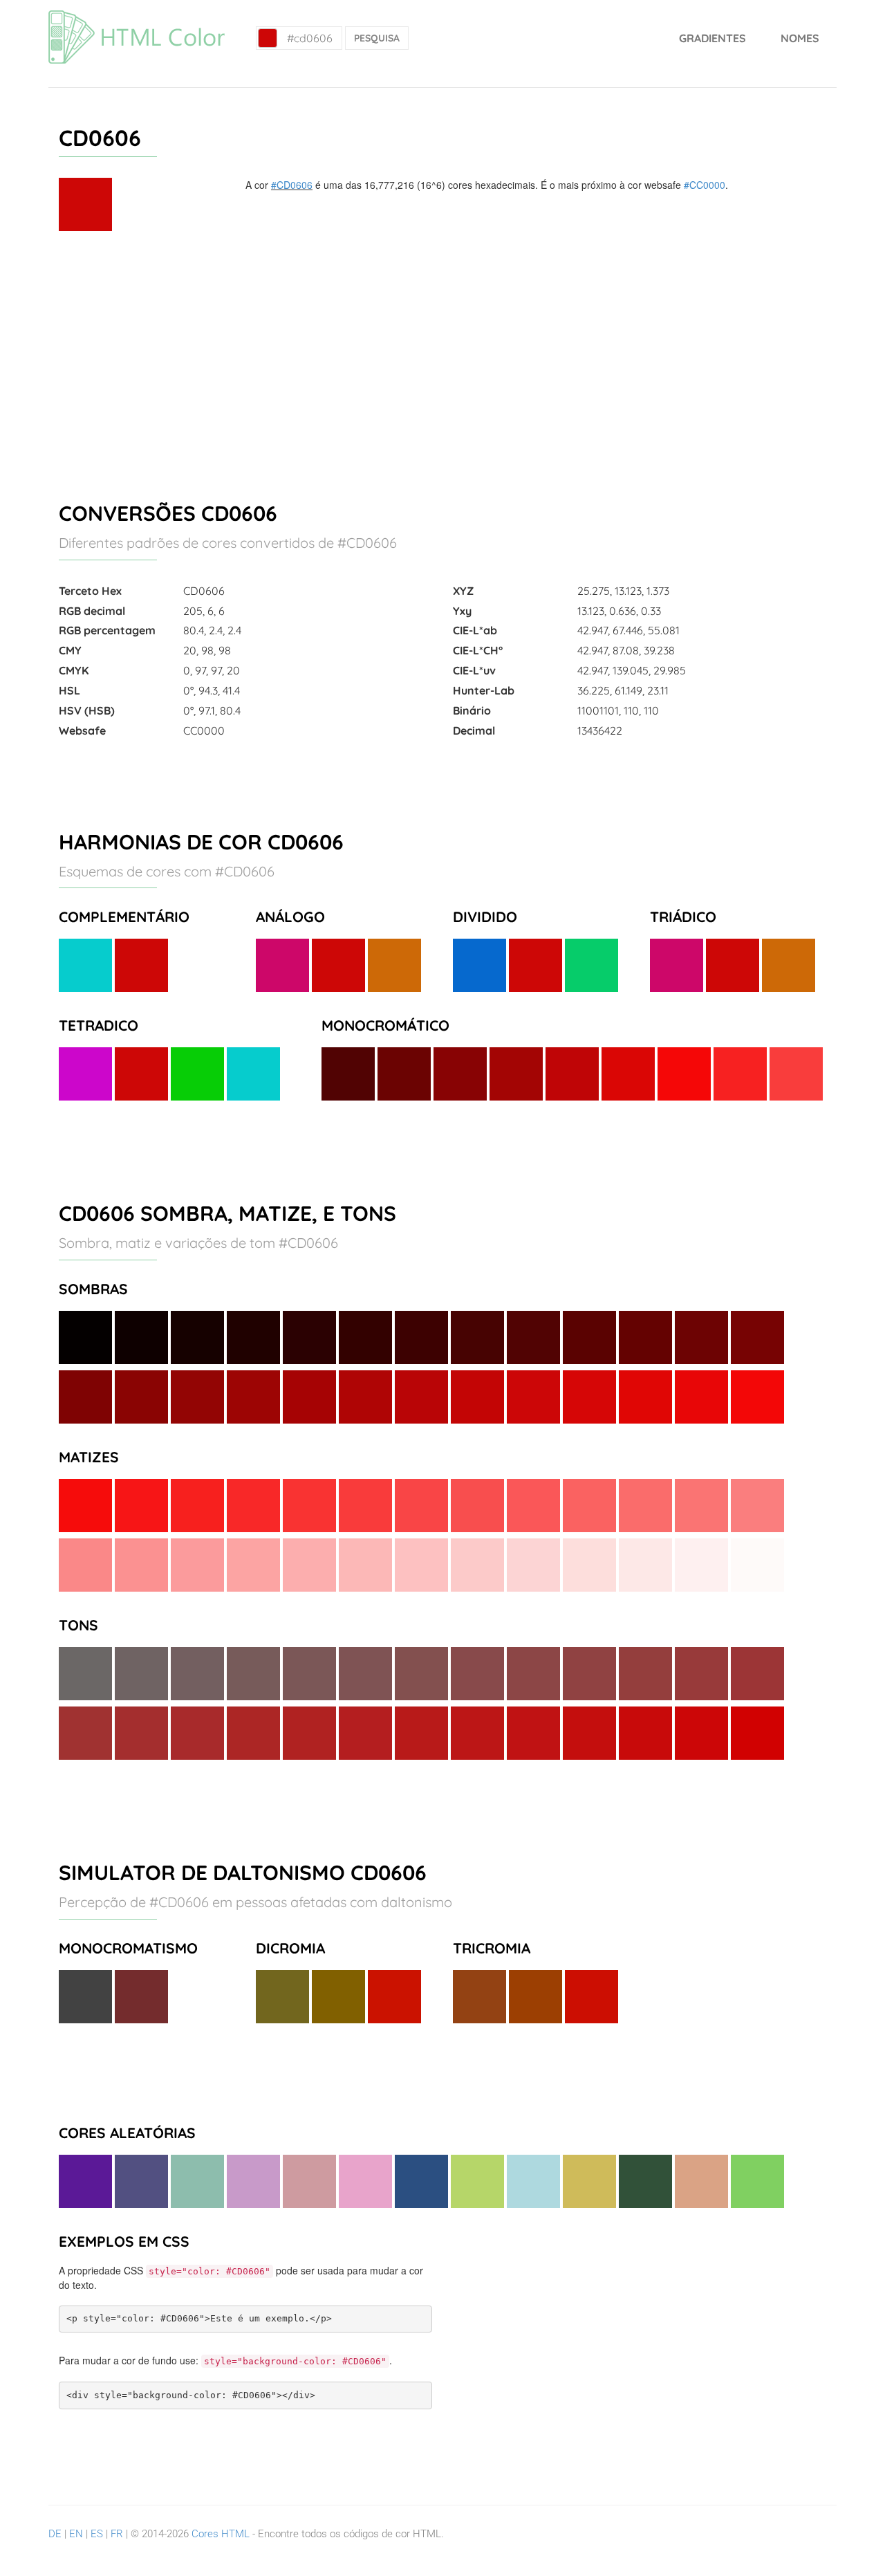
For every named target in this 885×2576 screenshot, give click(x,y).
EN (76, 2534)
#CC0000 (705, 185)
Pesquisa (377, 38)
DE (55, 2534)
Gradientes (712, 38)
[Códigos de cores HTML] (137, 17)
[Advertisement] (442, 360)
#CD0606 (292, 185)
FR (117, 2534)
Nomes (800, 38)
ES (97, 2534)
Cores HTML (221, 2534)
